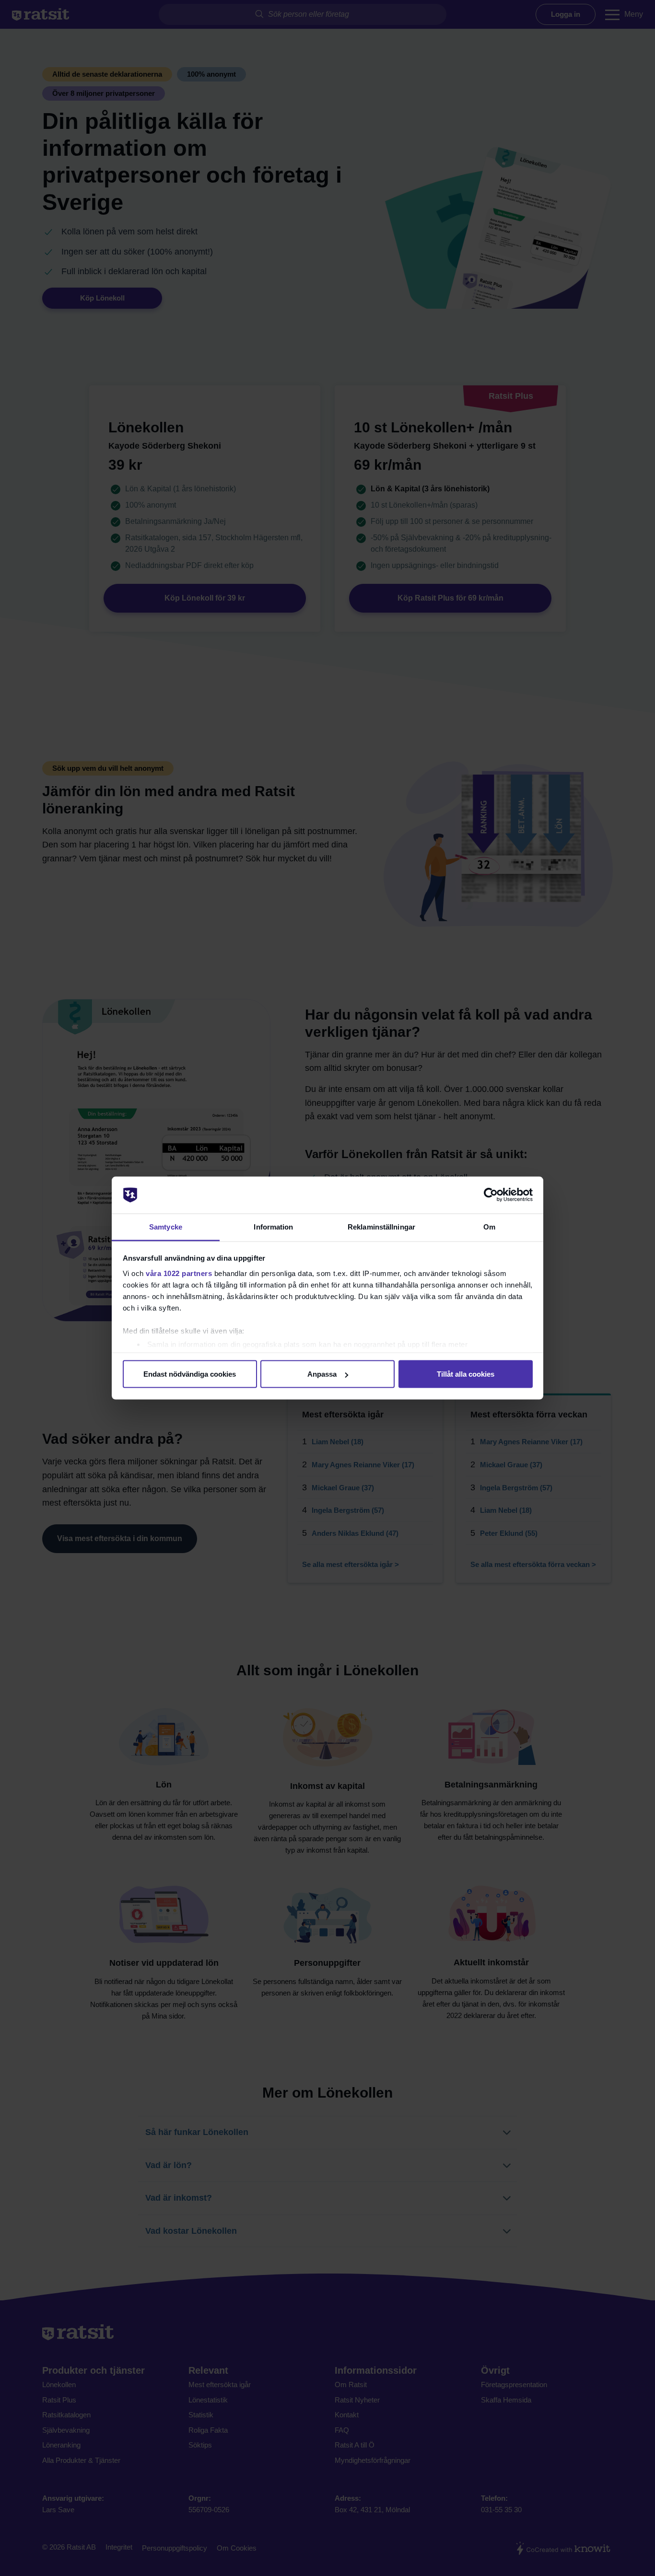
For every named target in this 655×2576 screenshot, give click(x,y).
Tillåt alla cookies (466, 1374)
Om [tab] (489, 1226)
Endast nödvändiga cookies (190, 1374)
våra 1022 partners (179, 1273)
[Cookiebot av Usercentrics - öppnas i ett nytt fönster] (491, 1195)
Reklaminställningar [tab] (381, 1226)
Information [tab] (273, 1226)
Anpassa (322, 1374)
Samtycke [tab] (166, 1226)
